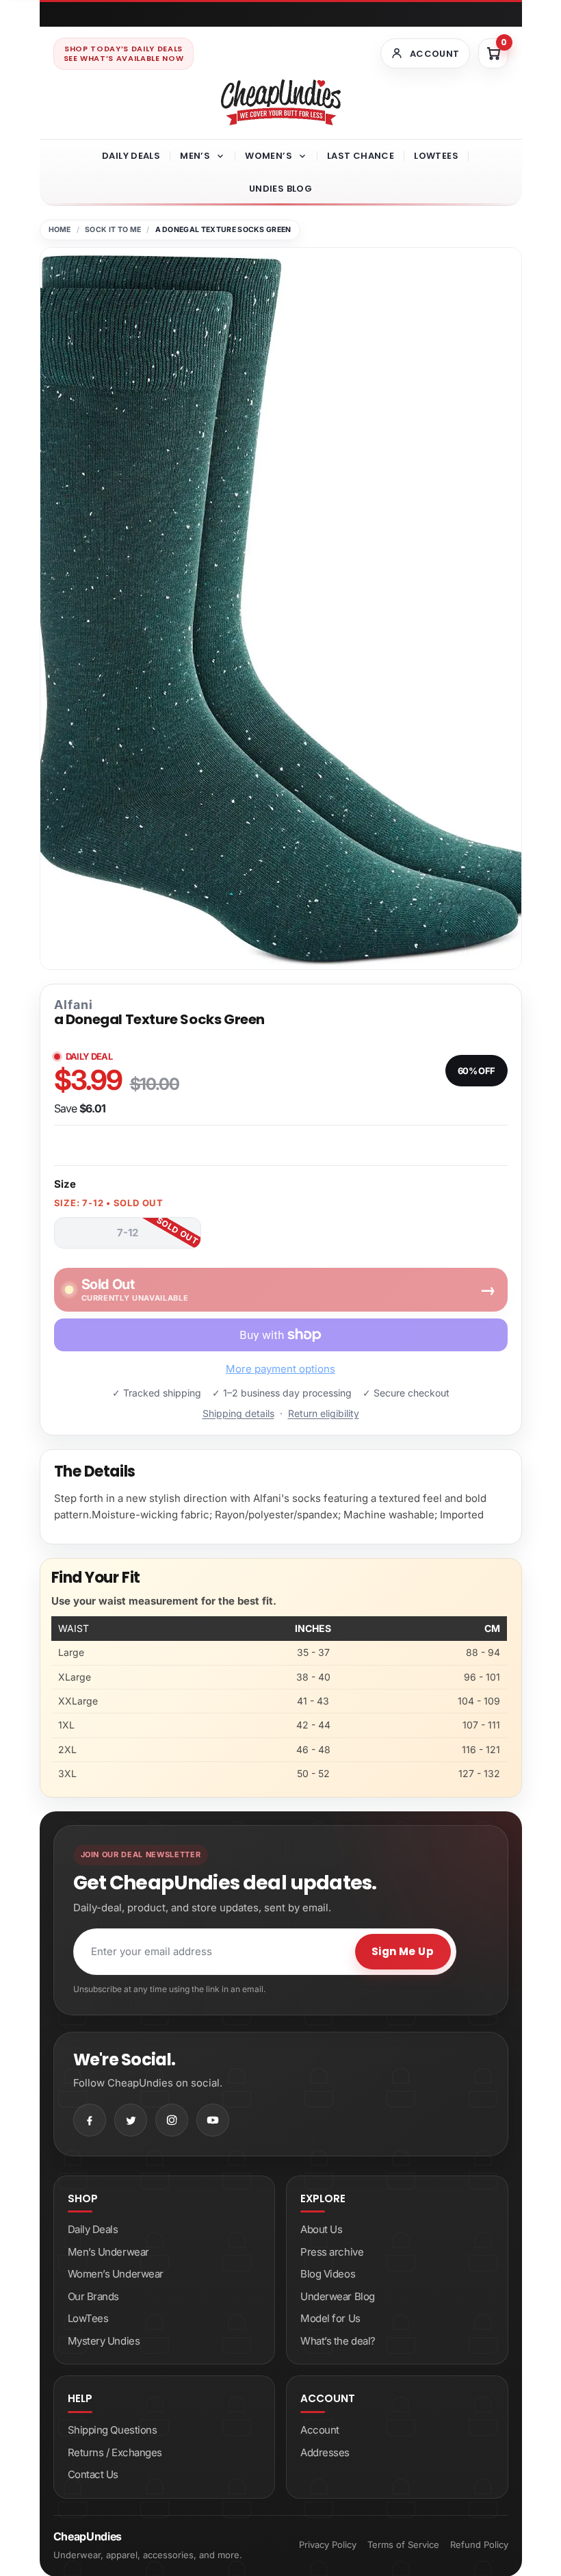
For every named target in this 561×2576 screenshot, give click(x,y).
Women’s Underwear (116, 2274)
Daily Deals (131, 156)
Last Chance (361, 156)
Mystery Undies (104, 2341)
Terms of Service (403, 2545)
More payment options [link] (280, 1369)
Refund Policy (479, 2545)
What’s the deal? (338, 2341)
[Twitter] (131, 2120)
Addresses (325, 2452)
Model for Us (330, 2318)
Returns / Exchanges (115, 2452)
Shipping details (238, 1413)
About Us (321, 2229)
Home (60, 230)
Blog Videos (328, 2274)
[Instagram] (172, 2120)
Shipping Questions (113, 2430)
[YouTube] (213, 2120)
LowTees (436, 156)
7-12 (128, 1233)
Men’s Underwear (108, 2252)
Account (320, 2430)
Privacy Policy (328, 2545)
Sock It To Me (113, 230)
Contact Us (93, 2474)
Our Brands (94, 2296)
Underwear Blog (338, 2296)
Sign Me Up (403, 1951)
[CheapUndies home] (281, 102)
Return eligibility (324, 1413)
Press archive (332, 2252)
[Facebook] (90, 2120)
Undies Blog (280, 189)
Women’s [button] (269, 156)
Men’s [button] (195, 156)
